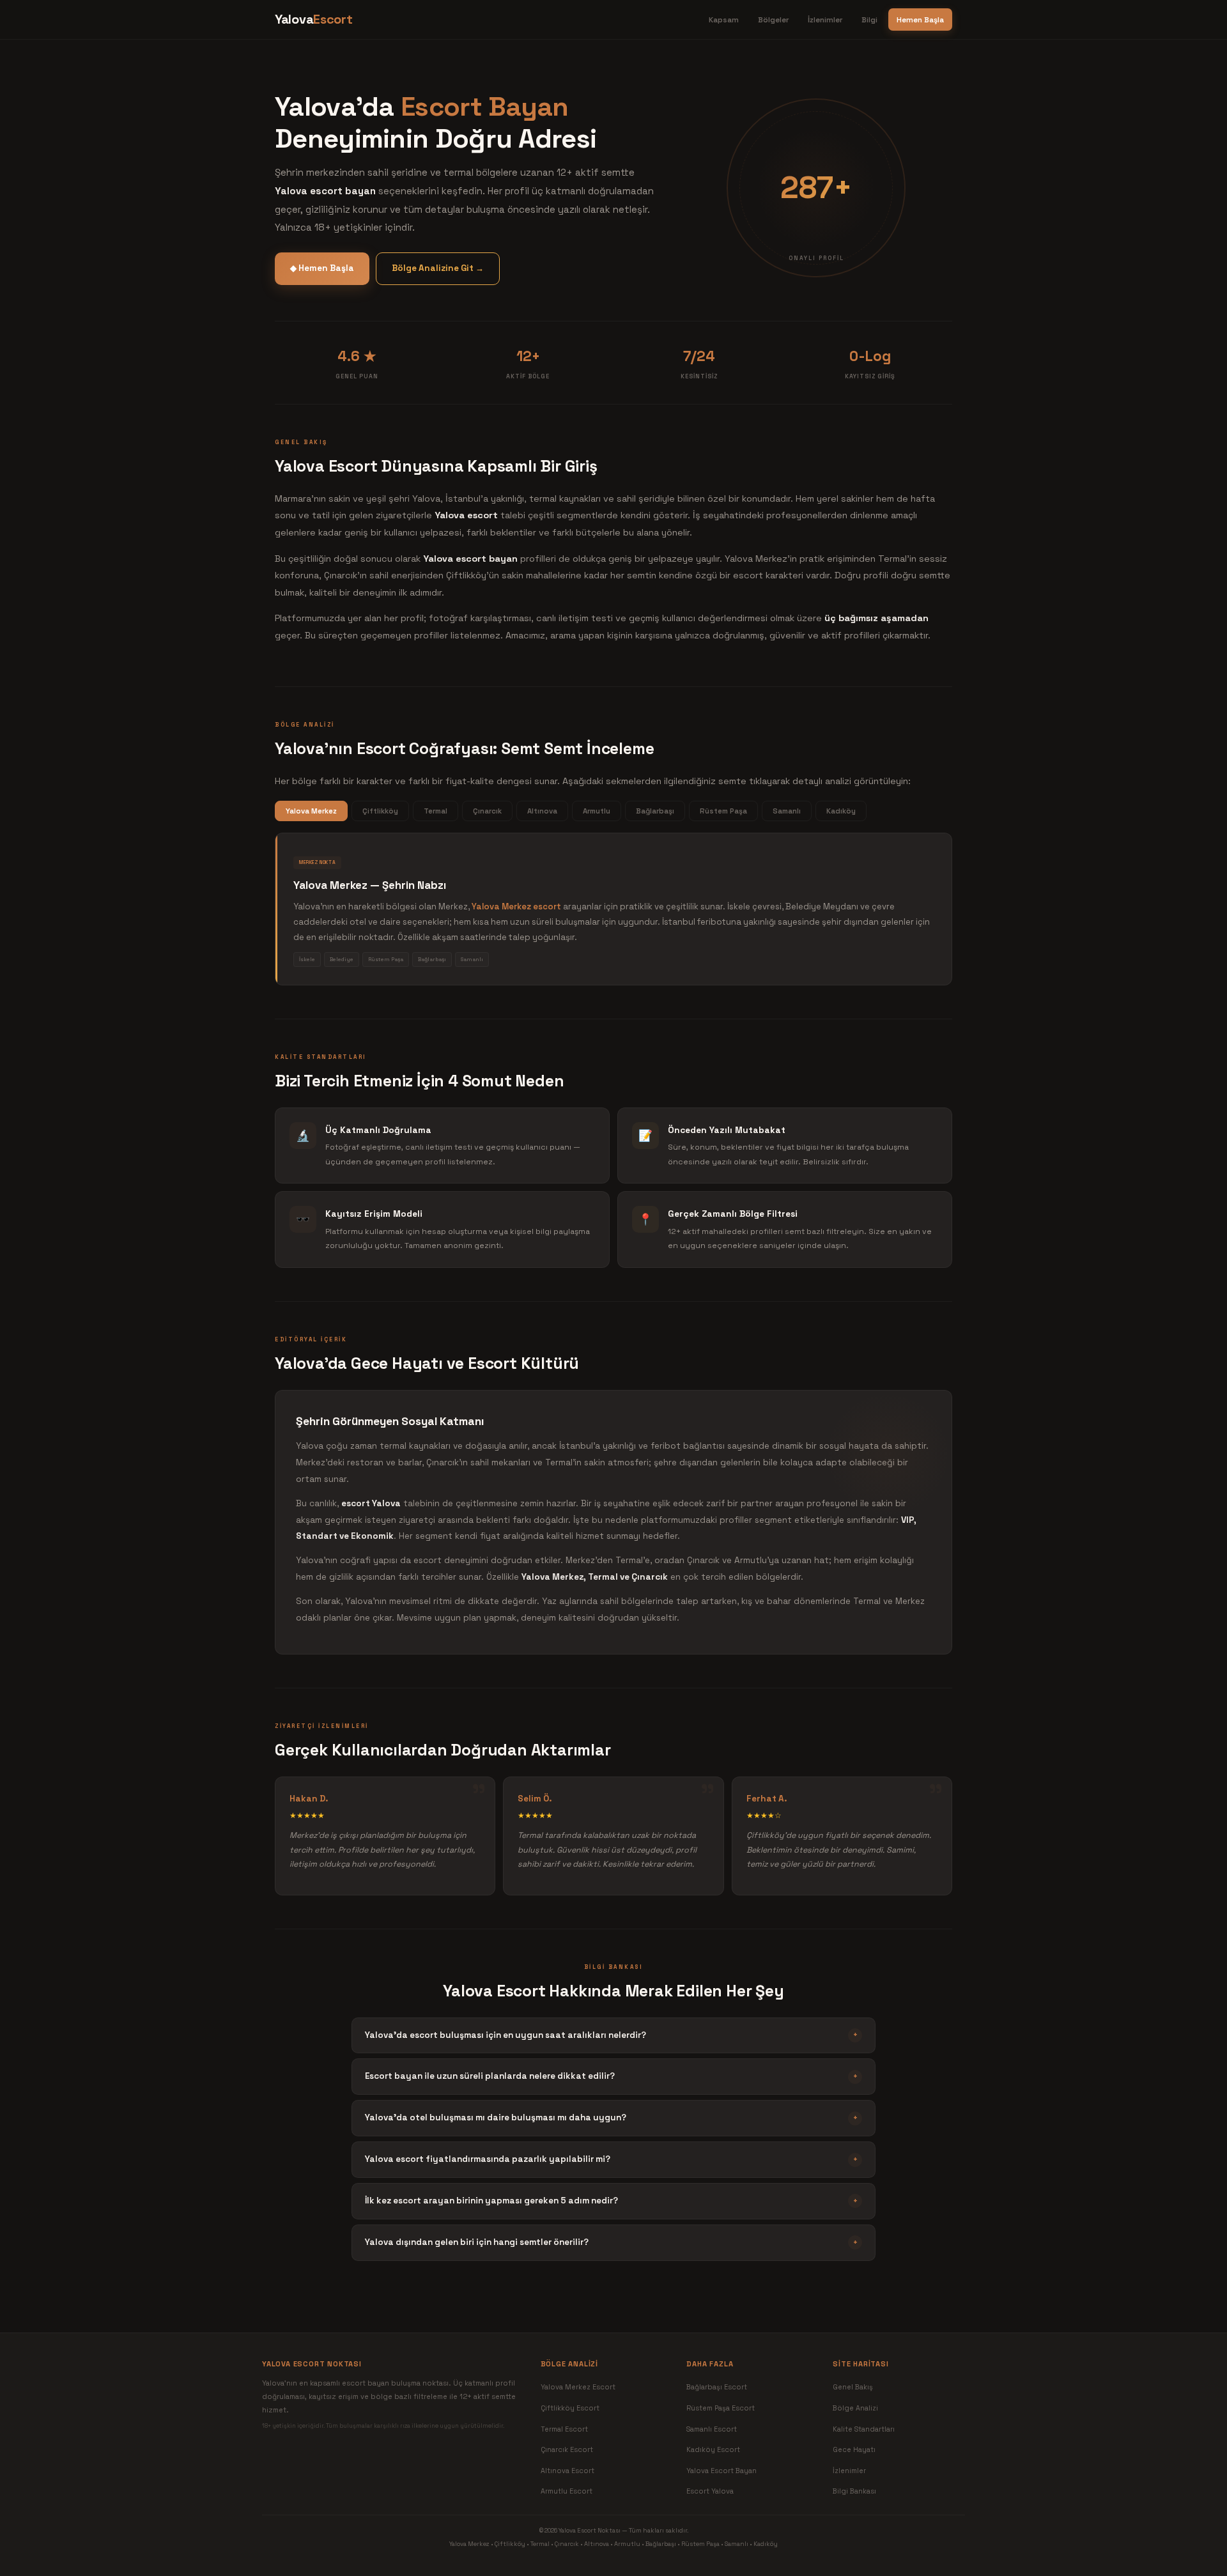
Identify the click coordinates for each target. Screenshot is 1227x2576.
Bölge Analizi (855, 2408)
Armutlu (597, 811)
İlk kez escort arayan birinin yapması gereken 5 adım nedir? (611, 2201)
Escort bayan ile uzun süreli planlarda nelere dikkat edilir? (611, 2076)
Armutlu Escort (567, 2491)
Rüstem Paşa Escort (721, 2408)
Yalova (313, 19)
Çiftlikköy (380, 811)
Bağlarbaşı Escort (717, 2387)
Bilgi (869, 19)
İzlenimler (825, 19)
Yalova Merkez (311, 811)
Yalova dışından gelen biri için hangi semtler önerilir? (611, 2242)
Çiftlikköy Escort (570, 2408)
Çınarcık (487, 811)
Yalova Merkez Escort (578, 2387)
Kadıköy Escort (713, 2449)
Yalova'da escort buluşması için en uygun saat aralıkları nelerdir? (611, 2035)
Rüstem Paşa (723, 811)
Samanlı (787, 811)
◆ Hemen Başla (322, 268)
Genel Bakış (853, 2387)
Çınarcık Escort (567, 2449)
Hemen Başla (920, 19)
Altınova (542, 811)
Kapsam (724, 19)
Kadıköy (841, 811)
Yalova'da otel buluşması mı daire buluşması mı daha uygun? (611, 2117)
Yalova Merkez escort (516, 906)
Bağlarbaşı (655, 811)
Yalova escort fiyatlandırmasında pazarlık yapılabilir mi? (611, 2159)
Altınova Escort (567, 2471)
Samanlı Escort (712, 2429)
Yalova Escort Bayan (722, 2471)
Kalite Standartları (864, 2429)
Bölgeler (773, 19)
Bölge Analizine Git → (438, 268)
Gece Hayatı (854, 2449)
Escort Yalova (710, 2491)
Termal (436, 811)
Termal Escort (564, 2429)
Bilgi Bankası (854, 2491)
